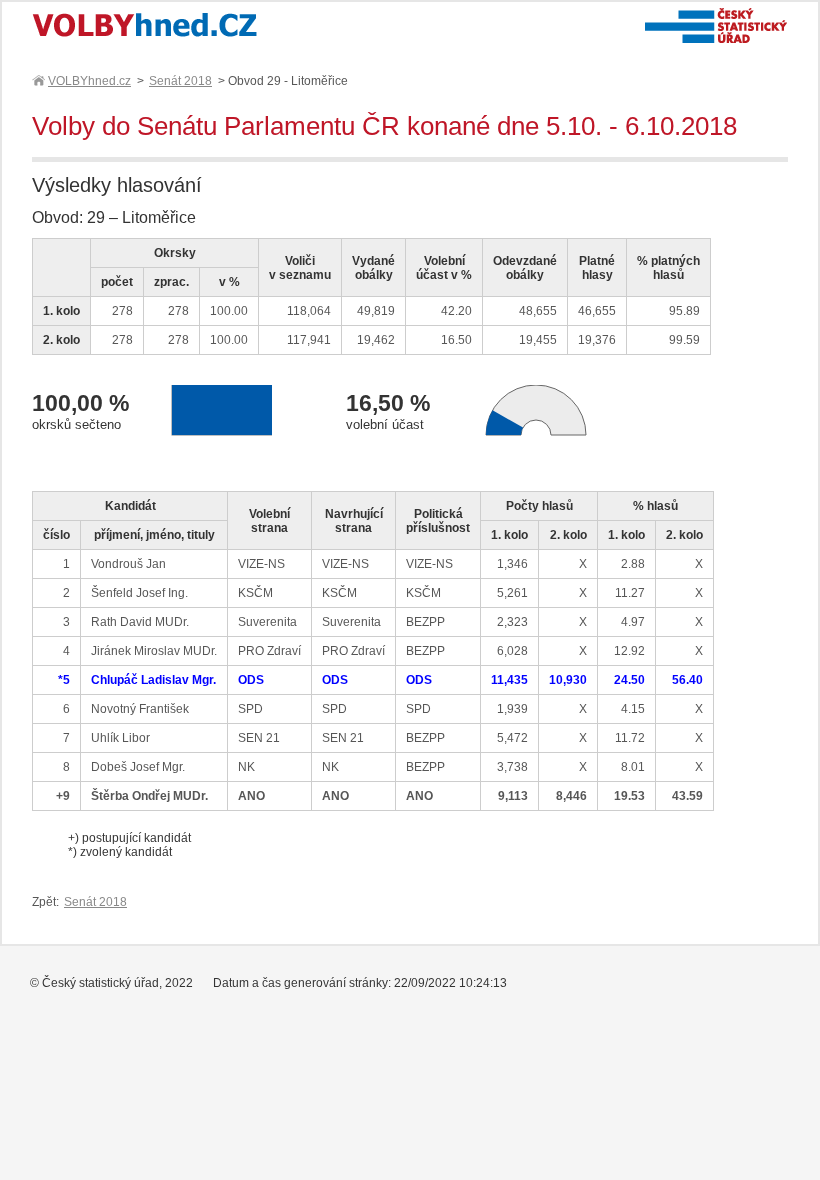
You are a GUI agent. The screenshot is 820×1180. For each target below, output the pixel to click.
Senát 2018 (180, 81)
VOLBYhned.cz (89, 81)
